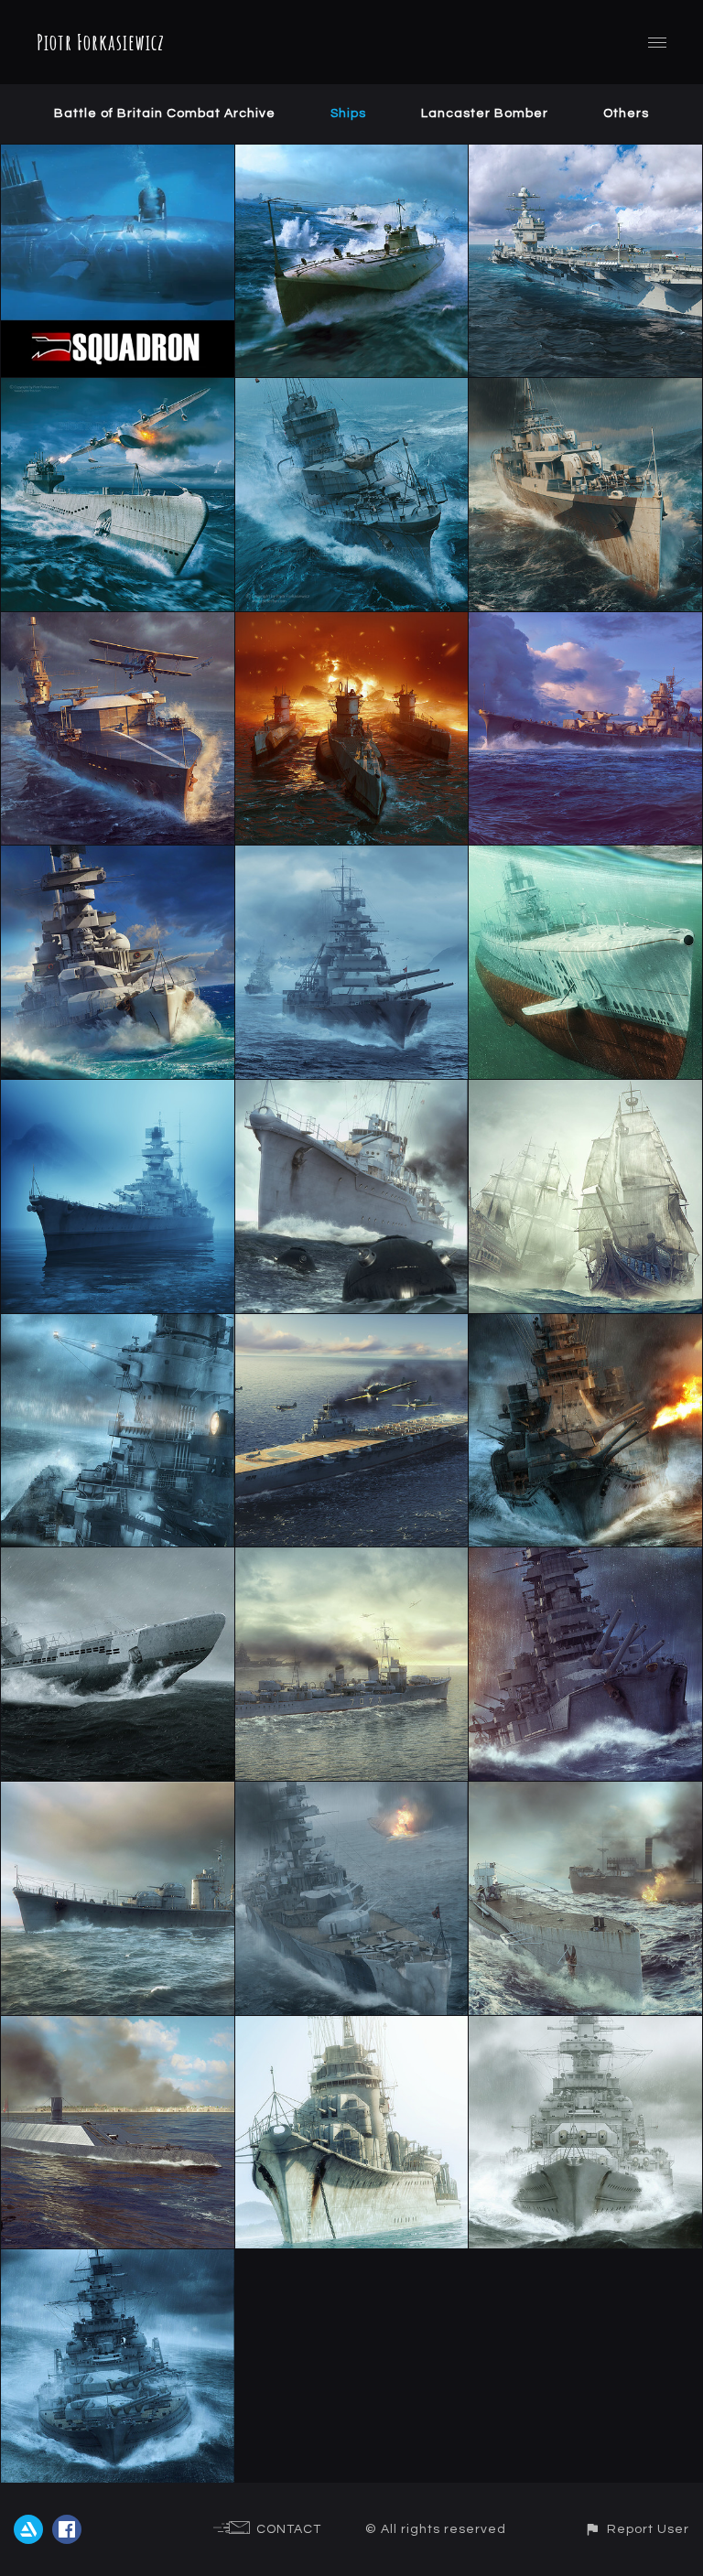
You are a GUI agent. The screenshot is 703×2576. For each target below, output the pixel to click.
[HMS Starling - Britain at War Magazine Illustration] (585, 389)
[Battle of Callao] (118, 2027)
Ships (348, 113)
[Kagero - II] (352, 1558)
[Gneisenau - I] (585, 2027)
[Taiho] (352, 1325)
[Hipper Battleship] (352, 1793)
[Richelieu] (118, 1325)
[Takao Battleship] (585, 1325)
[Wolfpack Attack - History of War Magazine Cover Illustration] (352, 623)
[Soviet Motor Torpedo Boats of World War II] (352, 156)
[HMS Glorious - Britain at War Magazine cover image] (118, 623)
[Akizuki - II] (118, 1793)
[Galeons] (585, 1091)
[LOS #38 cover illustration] (118, 857)
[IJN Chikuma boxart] (585, 623)
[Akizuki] (352, 2027)
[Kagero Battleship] (352, 1091)
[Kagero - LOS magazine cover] (352, 389)
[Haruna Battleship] (585, 1558)
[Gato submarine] (585, 857)
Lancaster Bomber (485, 113)
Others (626, 113)
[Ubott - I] (118, 1558)
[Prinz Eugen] (118, 1091)
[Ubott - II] (585, 1793)
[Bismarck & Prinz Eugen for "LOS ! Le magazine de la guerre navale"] (352, 857)
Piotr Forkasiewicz (101, 42)
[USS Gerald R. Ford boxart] (585, 156)
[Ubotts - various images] (118, 389)
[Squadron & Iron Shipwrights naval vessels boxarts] (118, 156)
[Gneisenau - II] (118, 2260)
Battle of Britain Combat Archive (165, 113)
